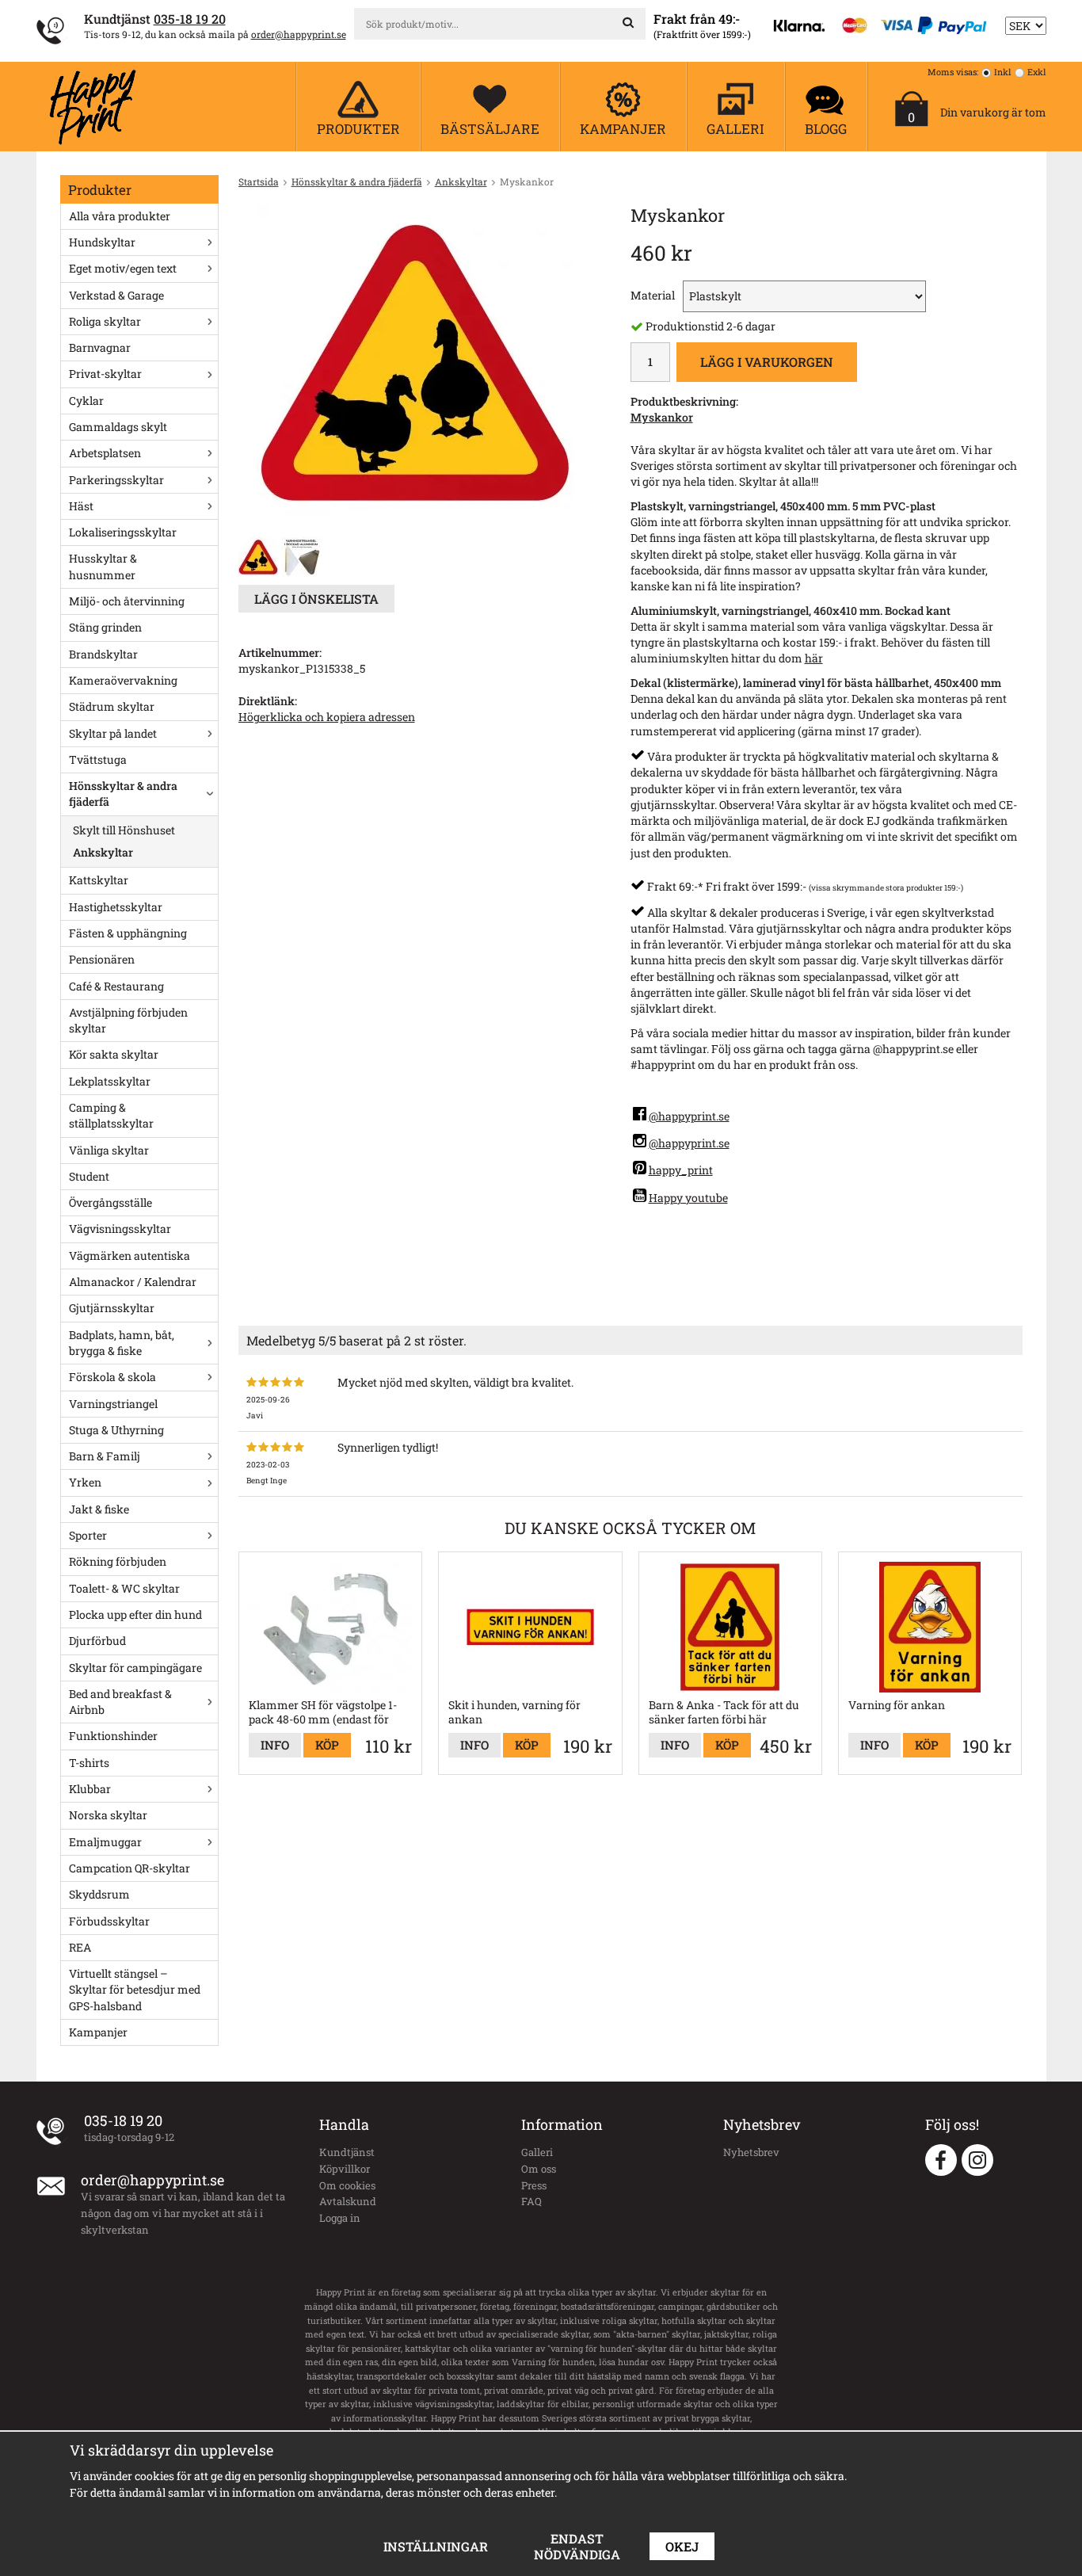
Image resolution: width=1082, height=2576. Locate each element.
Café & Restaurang (116, 986)
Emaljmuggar (105, 1842)
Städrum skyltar (112, 706)
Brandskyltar (103, 654)
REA (80, 1947)
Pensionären (102, 959)
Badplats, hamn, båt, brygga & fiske (122, 1343)
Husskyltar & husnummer (103, 566)
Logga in (340, 2218)
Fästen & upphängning (128, 933)
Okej (682, 2546)
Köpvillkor (345, 2169)
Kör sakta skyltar (114, 1054)
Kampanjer (98, 2032)
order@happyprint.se (299, 34)
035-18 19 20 (190, 19)
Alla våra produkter (120, 216)
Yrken (85, 1482)
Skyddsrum (99, 1894)
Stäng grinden (105, 627)
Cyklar (86, 401)
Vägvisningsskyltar (120, 1229)
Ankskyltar (103, 852)
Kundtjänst (347, 2152)
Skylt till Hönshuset (124, 830)
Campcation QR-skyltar (130, 1868)
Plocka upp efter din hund (135, 1614)
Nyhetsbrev (751, 2152)
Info (275, 1745)
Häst (81, 506)
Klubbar (90, 1789)
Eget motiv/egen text (123, 268)
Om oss (539, 2169)
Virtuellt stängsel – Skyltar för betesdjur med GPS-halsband (135, 1990)
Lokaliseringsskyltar (123, 532)
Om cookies (347, 2185)
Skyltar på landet (113, 733)
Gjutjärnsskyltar (112, 1308)
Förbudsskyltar (109, 1921)
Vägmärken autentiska (130, 1256)
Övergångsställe (110, 1202)
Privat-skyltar (105, 374)
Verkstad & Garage (116, 295)
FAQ (531, 2201)
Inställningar (436, 2546)
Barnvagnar (100, 347)
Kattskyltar (99, 880)
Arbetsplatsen (105, 453)
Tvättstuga (98, 759)
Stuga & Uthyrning (116, 1430)
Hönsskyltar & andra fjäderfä (123, 794)
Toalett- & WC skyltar (124, 1588)
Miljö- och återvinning (127, 601)
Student (89, 1176)
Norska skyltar (108, 1815)
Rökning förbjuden (118, 1561)
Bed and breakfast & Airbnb (120, 1702)
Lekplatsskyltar (110, 1081)
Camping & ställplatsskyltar (111, 1115)
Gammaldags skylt (118, 427)
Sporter (88, 1535)
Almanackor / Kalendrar (133, 1282)
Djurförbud (97, 1641)
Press (534, 2185)
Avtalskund (348, 2201)
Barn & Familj (105, 1456)
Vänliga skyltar (109, 1150)
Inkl (1003, 72)
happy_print (681, 1170)
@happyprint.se (689, 1116)
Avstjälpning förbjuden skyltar (128, 1020)
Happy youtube (688, 1198)
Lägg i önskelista (316, 599)
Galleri (537, 2152)
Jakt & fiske (99, 1509)
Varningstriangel (113, 1404)
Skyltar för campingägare (135, 1668)
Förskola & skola (112, 1377)
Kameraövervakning (123, 680)
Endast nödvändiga (577, 2546)
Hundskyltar (102, 242)
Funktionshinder (113, 1736)
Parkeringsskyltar (116, 480)
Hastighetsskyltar (116, 907)
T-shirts (89, 1763)
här (814, 658)
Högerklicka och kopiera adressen (327, 717)
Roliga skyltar (105, 321)
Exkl (1037, 72)
